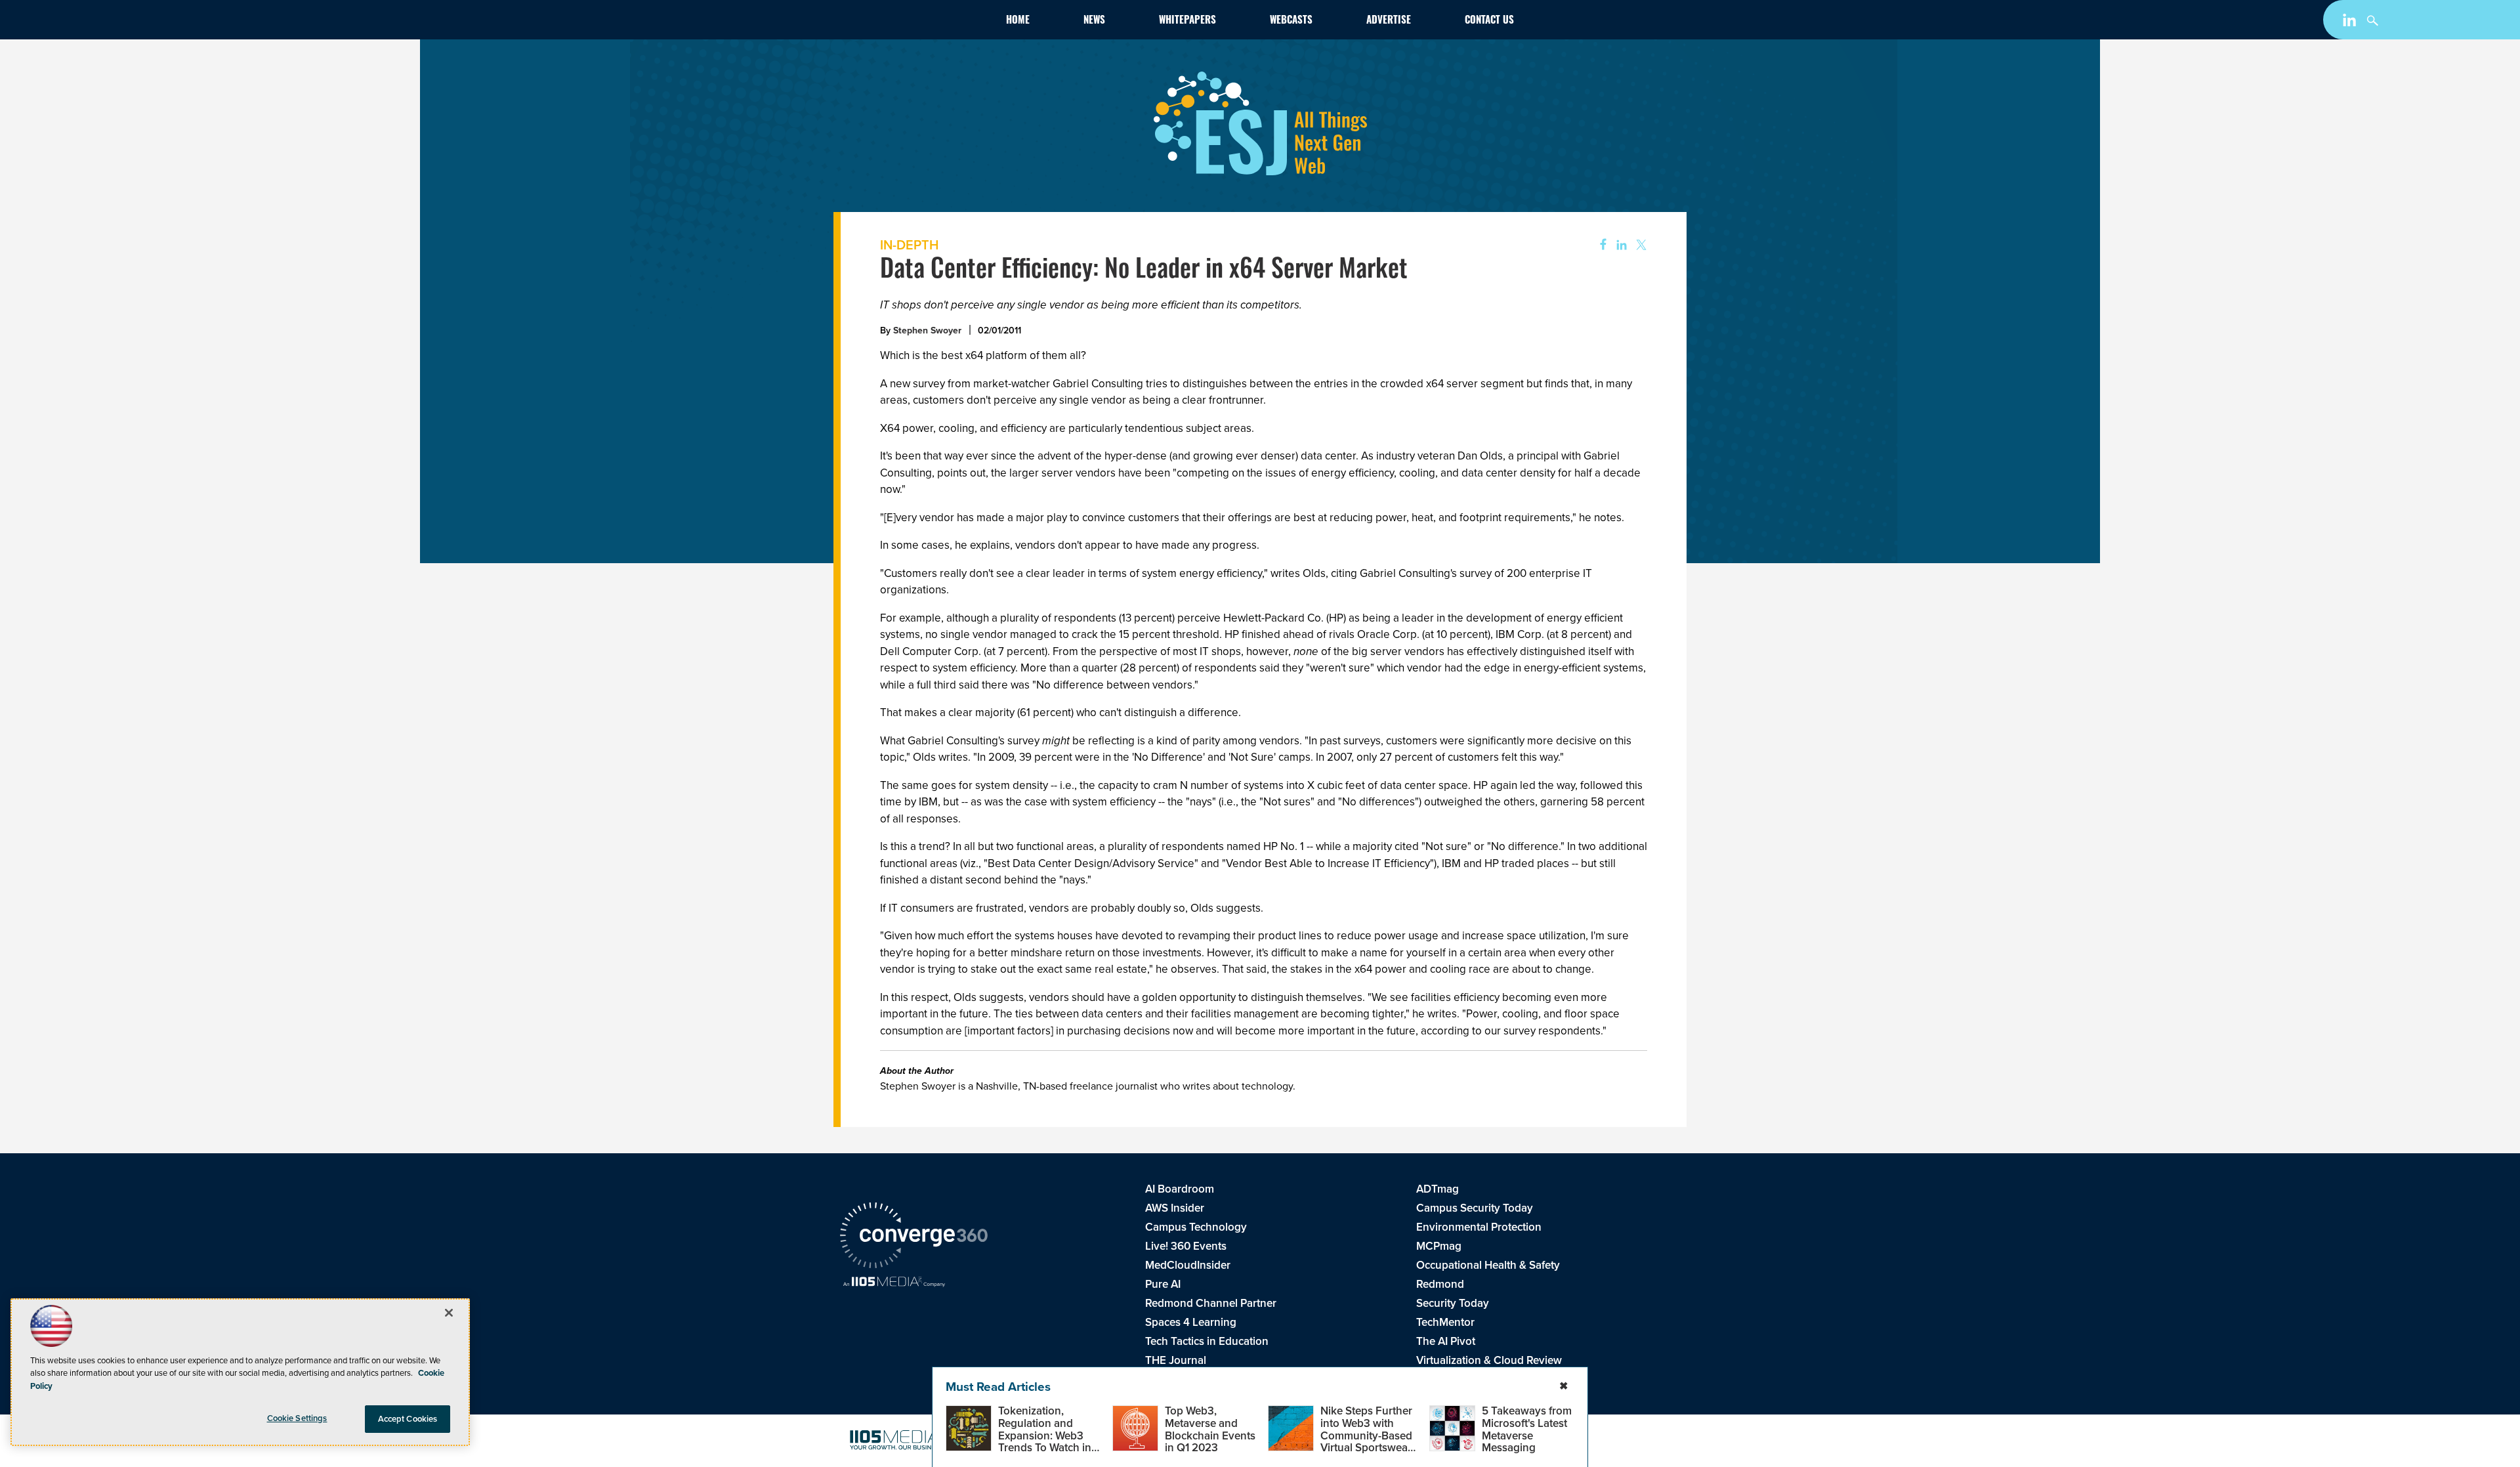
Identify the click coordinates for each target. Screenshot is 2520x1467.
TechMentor (1445, 1322)
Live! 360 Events (1186, 1246)
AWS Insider (1175, 1208)
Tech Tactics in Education (1207, 1341)
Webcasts (1291, 21)
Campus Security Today (1475, 1208)
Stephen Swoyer (927, 330)
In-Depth (909, 244)
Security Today (1453, 1303)
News (1094, 21)
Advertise (1389, 21)
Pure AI (1163, 1284)
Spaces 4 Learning (1191, 1322)
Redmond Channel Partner (1211, 1303)
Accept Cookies (408, 1419)
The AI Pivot (1446, 1341)
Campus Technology (1196, 1227)
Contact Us (1489, 21)
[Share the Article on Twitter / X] (1640, 245)
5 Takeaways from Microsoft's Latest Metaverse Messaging (1527, 1429)
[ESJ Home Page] (916, 22)
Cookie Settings (297, 1418)
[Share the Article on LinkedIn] (1619, 245)
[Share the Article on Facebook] (1599, 245)
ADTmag (1438, 1189)
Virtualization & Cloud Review (1489, 1360)
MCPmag (1439, 1246)
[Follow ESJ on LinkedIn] (2351, 22)
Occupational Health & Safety (1488, 1265)
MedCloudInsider (1188, 1265)
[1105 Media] (894, 1283)
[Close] (449, 1313)
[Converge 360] (914, 1237)
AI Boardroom (1180, 1189)
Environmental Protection (1479, 1227)
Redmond (1440, 1284)
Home (1018, 21)
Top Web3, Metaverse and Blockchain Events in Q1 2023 (1210, 1429)
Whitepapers (1187, 21)
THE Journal (1176, 1360)
